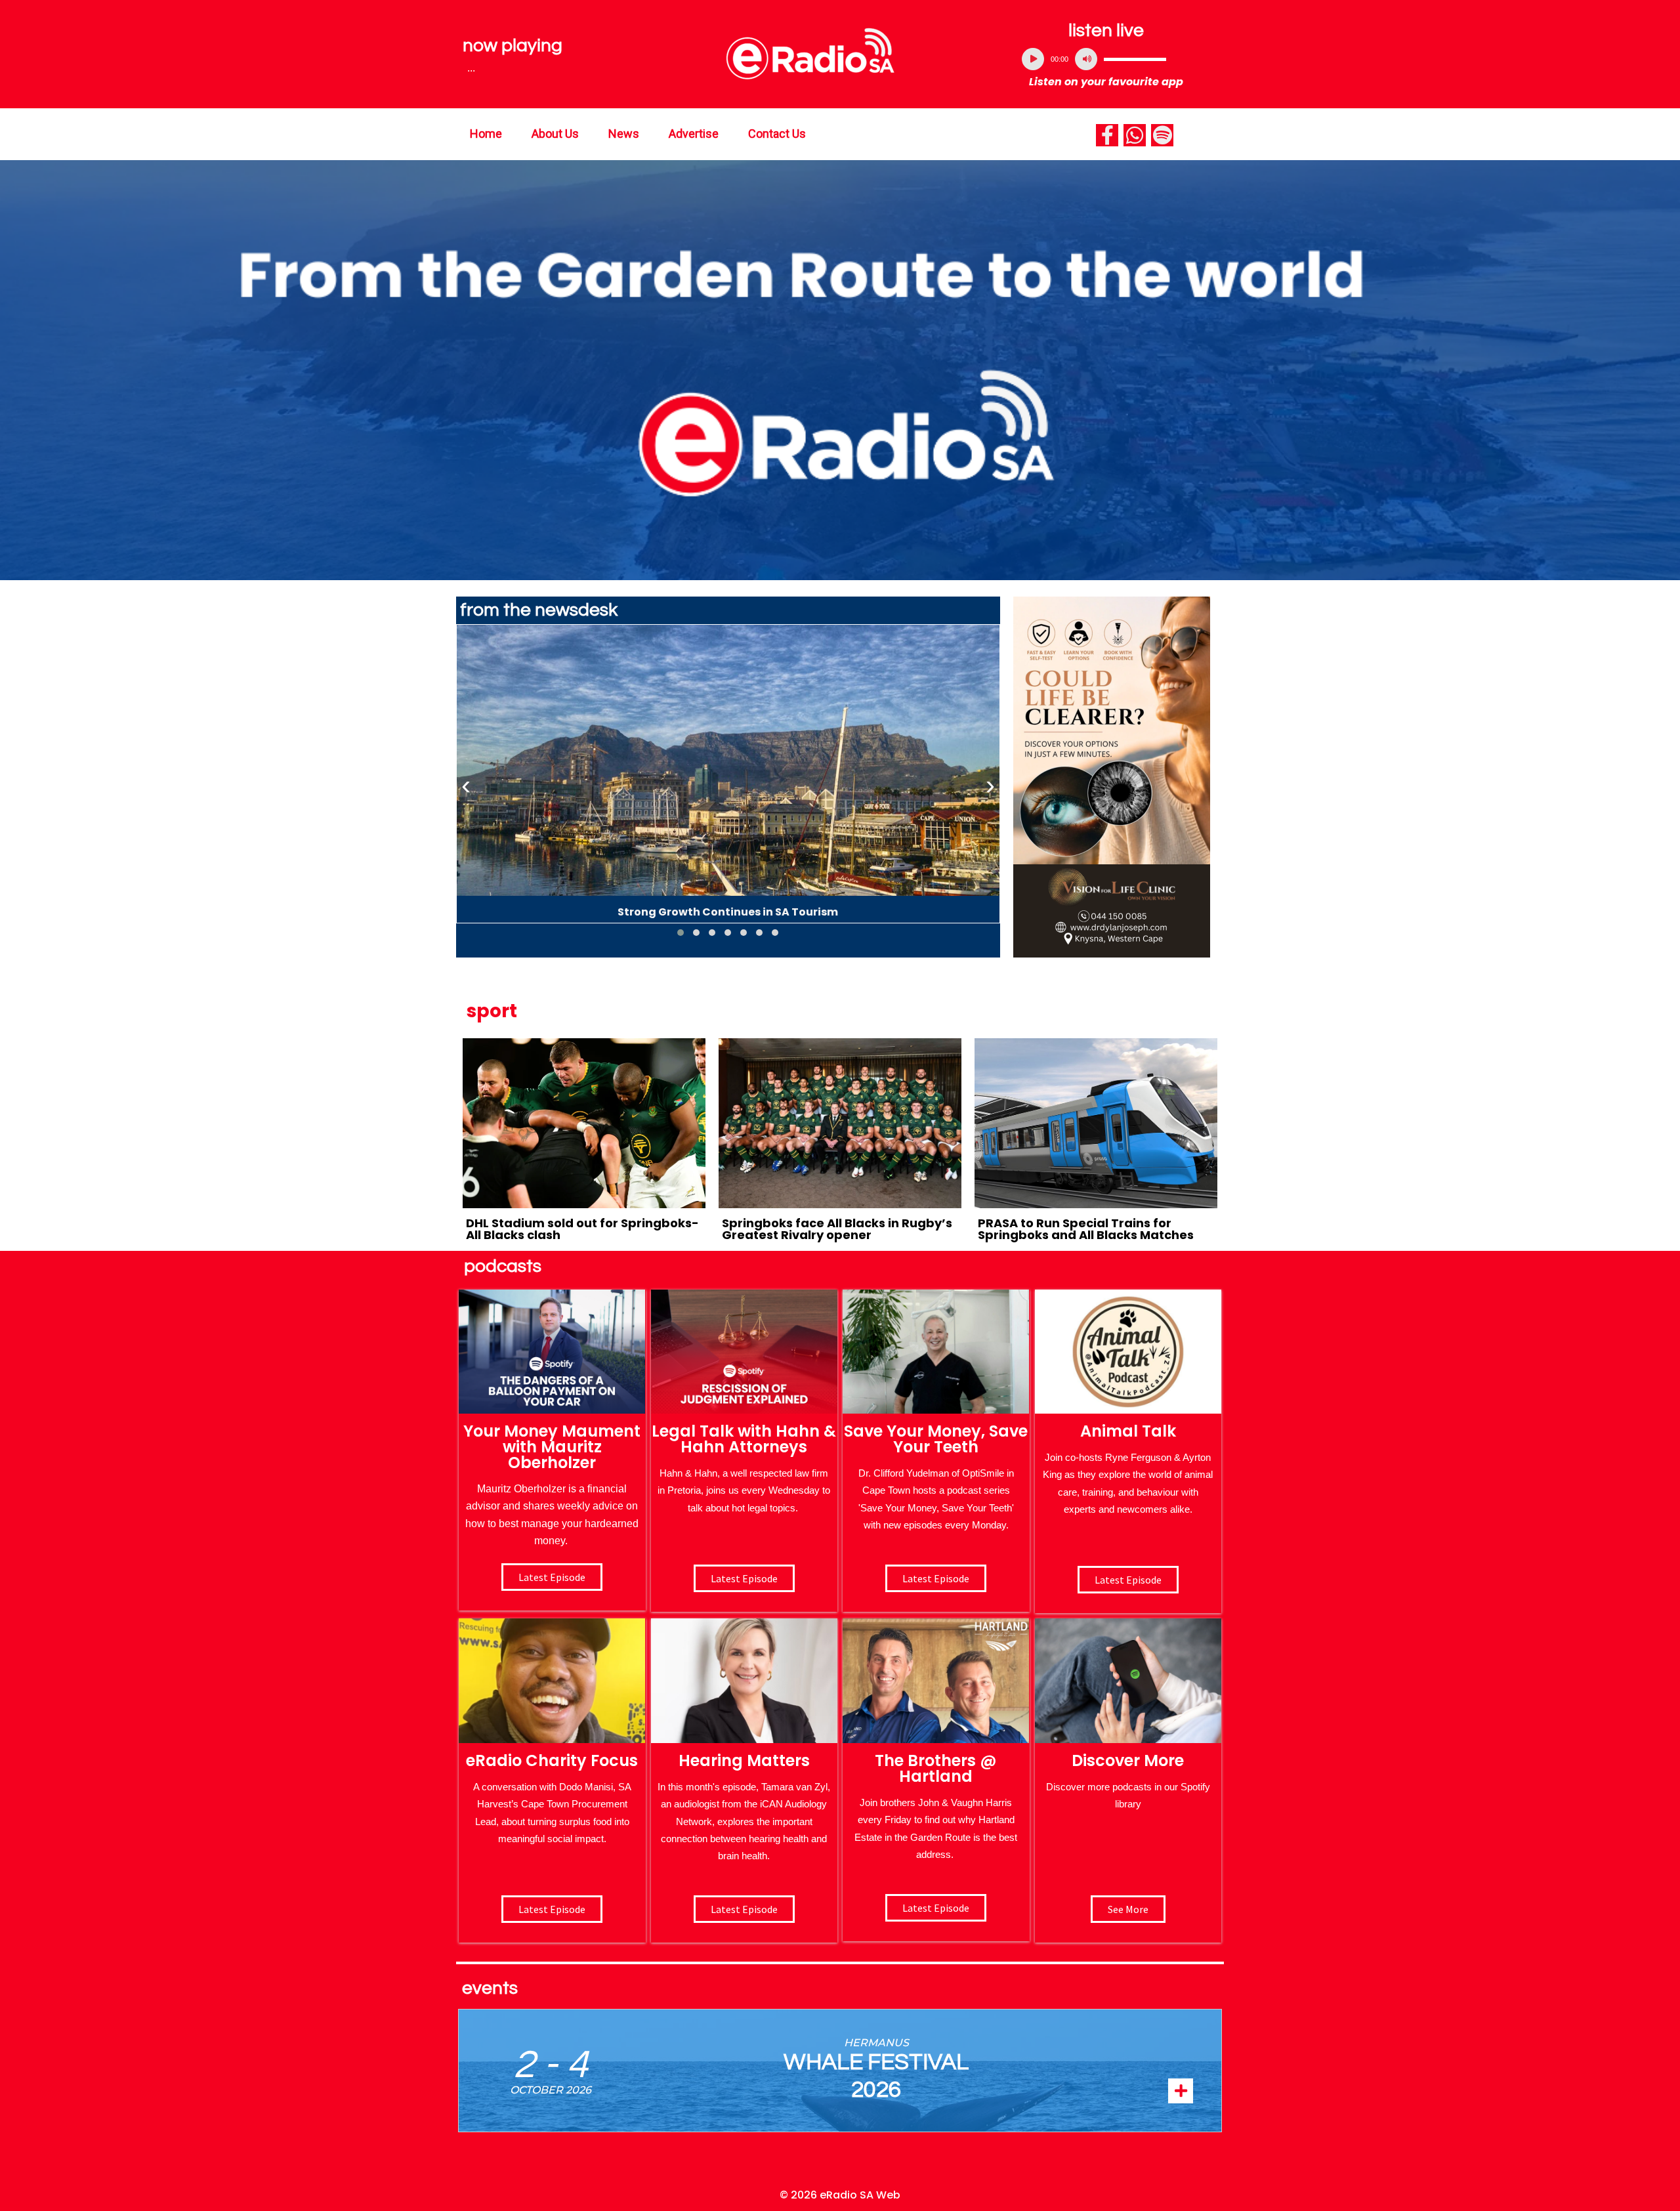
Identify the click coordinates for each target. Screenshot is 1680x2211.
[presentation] (466, 786)
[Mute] (1086, 59)
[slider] (1135, 59)
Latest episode (552, 1577)
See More (1128, 1909)
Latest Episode (936, 1578)
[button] (681, 933)
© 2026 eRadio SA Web (840, 2195)
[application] (1106, 59)
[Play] (1033, 59)
